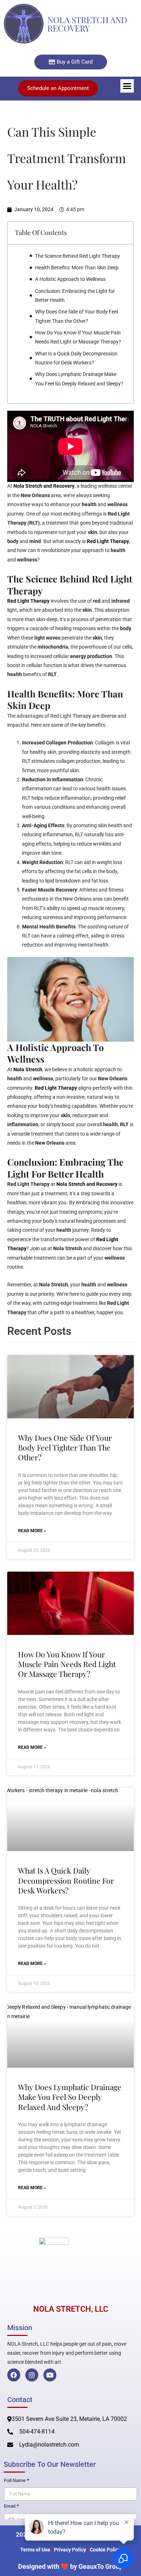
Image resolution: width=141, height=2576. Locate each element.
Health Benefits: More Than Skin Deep (77, 268)
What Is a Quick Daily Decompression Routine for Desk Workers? (76, 358)
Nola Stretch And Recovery (87, 24)
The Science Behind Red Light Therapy (78, 256)
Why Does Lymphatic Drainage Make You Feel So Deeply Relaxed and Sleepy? (79, 379)
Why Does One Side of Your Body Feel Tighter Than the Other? (76, 316)
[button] (127, 86)
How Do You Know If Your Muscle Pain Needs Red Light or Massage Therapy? (78, 337)
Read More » (32, 1531)
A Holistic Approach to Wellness (70, 279)
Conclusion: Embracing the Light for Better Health (75, 296)
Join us (38, 1248)
